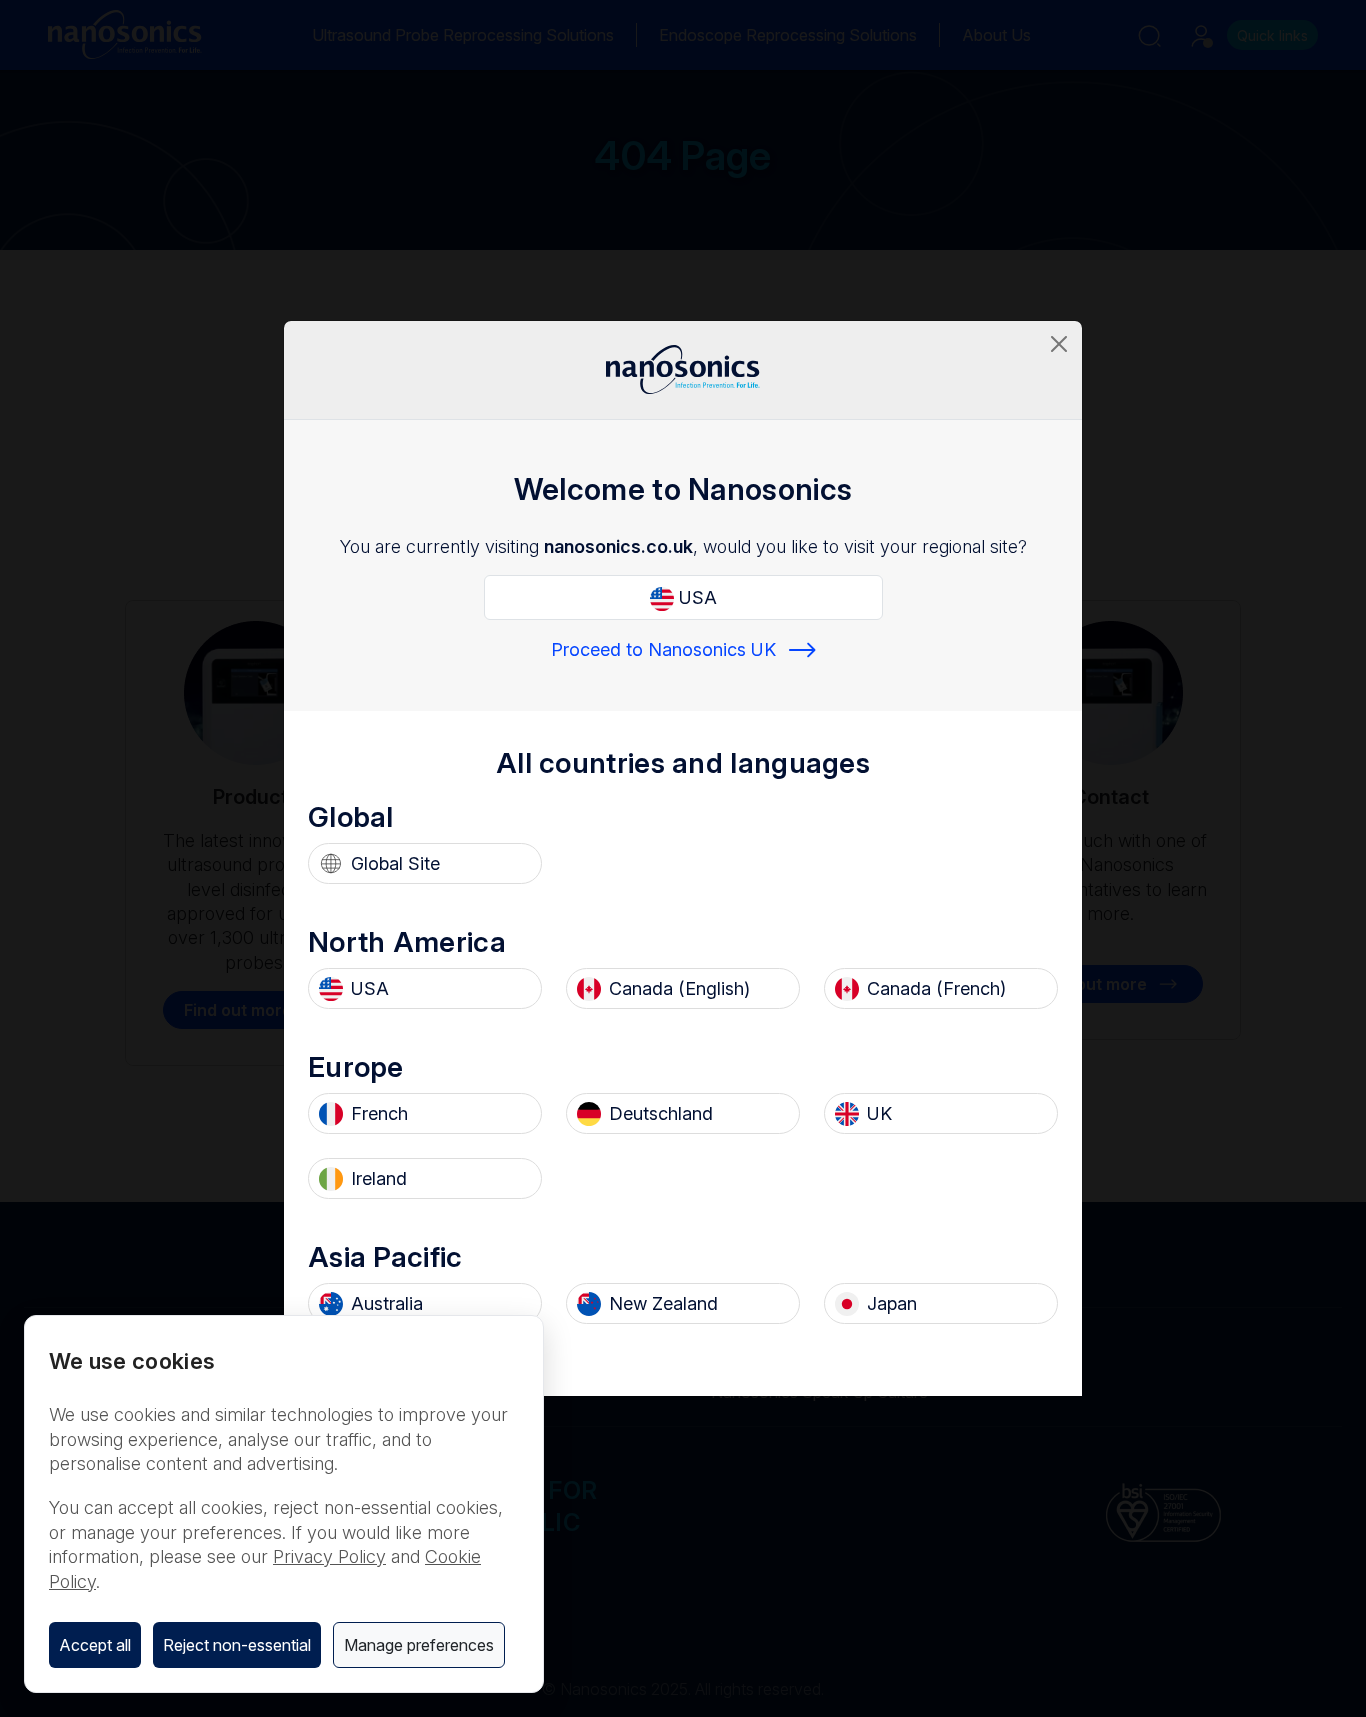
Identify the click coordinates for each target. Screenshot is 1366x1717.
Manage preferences (419, 1645)
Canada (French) (936, 988)
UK (879, 1113)
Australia (387, 1303)
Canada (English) (679, 988)
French (379, 1113)
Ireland (379, 1178)
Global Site (395, 863)
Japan (892, 1303)
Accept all (95, 1645)
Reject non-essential (237, 1645)
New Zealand (663, 1303)
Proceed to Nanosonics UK (663, 649)
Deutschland (661, 1113)
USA (695, 597)
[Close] (1059, 344)
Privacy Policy (329, 1556)
